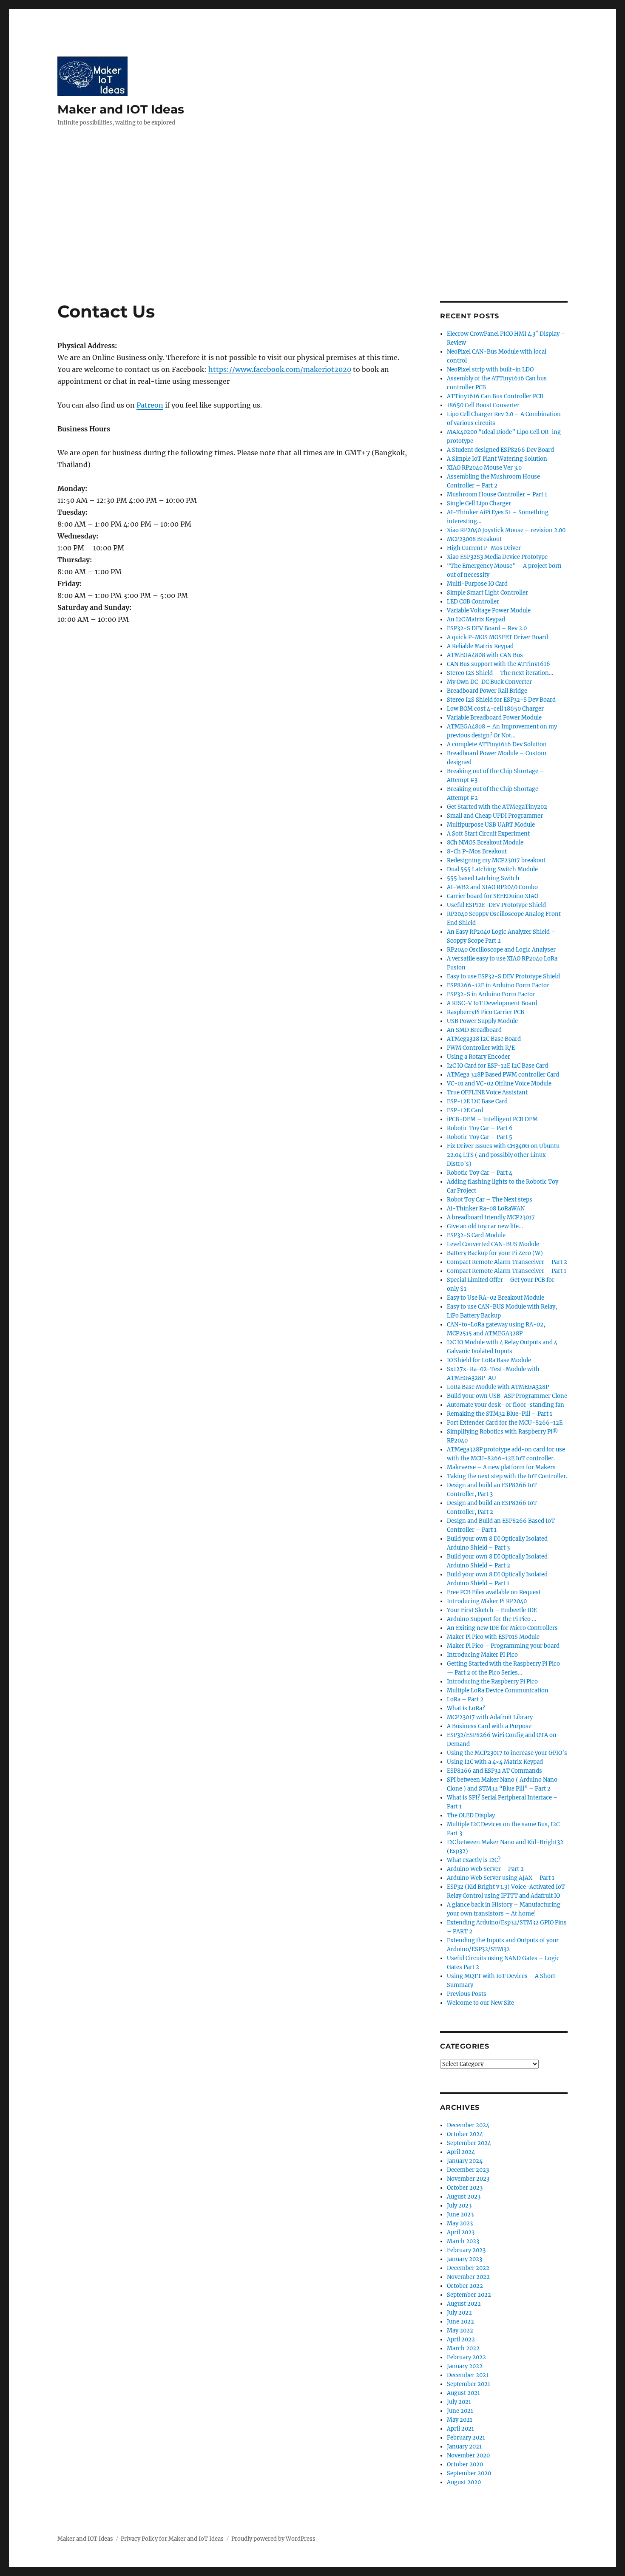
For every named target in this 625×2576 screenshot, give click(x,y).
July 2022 (459, 2313)
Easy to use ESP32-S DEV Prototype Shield (503, 976)
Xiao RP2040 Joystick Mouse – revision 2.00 (506, 530)
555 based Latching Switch (483, 878)
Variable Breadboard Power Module (494, 718)
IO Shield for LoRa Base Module (489, 1360)
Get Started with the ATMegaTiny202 (497, 807)
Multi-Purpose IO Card (477, 584)
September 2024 (469, 2143)
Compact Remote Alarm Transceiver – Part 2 (507, 1262)
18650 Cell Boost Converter (483, 405)
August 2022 (464, 2304)
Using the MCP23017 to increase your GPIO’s (507, 1753)
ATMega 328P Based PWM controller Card (503, 1075)
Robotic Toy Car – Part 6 (480, 1128)
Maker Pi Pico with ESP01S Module (493, 1637)
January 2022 (465, 2366)
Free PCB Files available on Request (494, 1592)
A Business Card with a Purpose (489, 1726)
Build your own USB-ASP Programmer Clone (507, 1396)
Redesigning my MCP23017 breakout (496, 860)
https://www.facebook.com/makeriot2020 (280, 369)
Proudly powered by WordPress (273, 2539)
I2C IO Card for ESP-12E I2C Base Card (497, 1066)
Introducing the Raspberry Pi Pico (492, 1682)
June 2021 (460, 2411)
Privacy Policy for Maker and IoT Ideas (172, 2539)
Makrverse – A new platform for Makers (501, 1467)
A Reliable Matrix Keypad (480, 646)
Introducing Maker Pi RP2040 (487, 1601)
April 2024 (461, 2152)
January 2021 (464, 2447)
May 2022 (460, 2331)
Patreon (150, 405)
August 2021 (463, 2393)
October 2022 (465, 2286)
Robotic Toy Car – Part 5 (480, 1137)
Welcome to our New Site (480, 2003)
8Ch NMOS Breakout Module (485, 843)
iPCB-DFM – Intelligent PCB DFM (492, 1119)
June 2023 (460, 2215)
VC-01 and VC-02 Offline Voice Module (499, 1084)
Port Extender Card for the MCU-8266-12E (505, 1423)
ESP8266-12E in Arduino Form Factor (498, 985)
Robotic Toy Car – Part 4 (480, 1173)
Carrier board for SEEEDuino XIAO (493, 896)
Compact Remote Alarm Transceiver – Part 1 (507, 1271)
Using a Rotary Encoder (479, 1057)
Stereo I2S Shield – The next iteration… (500, 673)
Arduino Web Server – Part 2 (485, 1869)
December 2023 (468, 2170)
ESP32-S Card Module (476, 1235)
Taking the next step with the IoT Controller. (507, 1476)
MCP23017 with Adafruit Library (490, 1717)
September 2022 (469, 2295)
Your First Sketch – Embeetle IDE (492, 1610)
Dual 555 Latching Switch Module (492, 869)
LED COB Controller (473, 602)
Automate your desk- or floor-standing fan (506, 1405)
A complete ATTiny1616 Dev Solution (497, 744)
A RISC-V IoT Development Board (492, 1003)
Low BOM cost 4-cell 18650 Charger (495, 709)
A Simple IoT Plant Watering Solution (497, 459)
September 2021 (469, 2384)
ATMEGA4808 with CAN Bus (485, 655)
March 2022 (463, 2348)
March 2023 (463, 2241)
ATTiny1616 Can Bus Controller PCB (495, 396)
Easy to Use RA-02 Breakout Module (496, 1298)
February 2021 (466, 2438)
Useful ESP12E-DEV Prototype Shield (496, 905)
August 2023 (464, 2197)
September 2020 (469, 2473)
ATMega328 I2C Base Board (484, 1039)
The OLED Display (471, 1815)
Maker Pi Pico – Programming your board (503, 1646)
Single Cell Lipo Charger (479, 503)
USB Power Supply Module (482, 1021)
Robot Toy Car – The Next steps (490, 1200)
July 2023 (459, 2206)
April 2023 (461, 2232)
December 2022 (468, 2268)
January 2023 (464, 2259)
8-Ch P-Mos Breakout (477, 852)
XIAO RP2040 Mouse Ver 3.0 (484, 468)
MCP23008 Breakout (474, 539)
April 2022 (461, 2339)
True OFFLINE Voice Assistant (487, 1092)
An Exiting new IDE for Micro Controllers (502, 1628)
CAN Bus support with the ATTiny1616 (499, 664)
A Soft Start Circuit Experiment (488, 834)
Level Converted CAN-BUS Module (493, 1244)
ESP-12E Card (465, 1110)
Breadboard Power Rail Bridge (487, 691)
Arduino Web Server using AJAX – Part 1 (501, 1878)
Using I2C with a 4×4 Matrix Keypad (495, 1762)
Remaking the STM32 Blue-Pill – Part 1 (500, 1414)
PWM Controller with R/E (481, 1048)
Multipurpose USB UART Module (491, 825)
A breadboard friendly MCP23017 (491, 1217)
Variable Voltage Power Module (489, 611)
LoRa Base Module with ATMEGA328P (498, 1387)
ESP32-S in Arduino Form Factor (491, 994)
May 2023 (460, 2223)
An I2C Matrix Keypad (476, 619)
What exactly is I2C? (474, 1860)
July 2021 (459, 2402)
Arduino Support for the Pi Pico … (491, 1619)
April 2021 (460, 2429)
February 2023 (466, 2250)
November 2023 (468, 2179)
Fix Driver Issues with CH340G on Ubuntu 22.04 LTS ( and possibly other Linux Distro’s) (503, 1155)
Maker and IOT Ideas (121, 109)
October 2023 (465, 2188)
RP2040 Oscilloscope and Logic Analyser (501, 950)
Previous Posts (467, 1994)
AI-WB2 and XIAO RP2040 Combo (492, 887)
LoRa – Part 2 (465, 1699)
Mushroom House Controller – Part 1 (497, 495)
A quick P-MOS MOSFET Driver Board (497, 637)
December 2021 (468, 2375)
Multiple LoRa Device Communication (498, 1690)
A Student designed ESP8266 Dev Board (500, 450)
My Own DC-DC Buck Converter (489, 682)
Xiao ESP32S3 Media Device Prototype (497, 557)
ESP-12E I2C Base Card (477, 1101)
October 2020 (465, 2464)
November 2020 (468, 2456)
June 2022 (460, 2322)
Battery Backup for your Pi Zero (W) (495, 1253)
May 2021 (460, 2420)
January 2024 (465, 2161)
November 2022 (468, 2277)
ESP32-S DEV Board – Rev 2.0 (487, 628)
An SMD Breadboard (474, 1030)
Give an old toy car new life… (485, 1226)
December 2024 (468, 2125)
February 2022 (466, 2357)
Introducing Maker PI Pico (482, 1655)
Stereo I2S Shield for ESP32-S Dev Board (501, 700)
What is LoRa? (466, 1708)
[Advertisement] (312, 238)
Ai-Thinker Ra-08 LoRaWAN (486, 1209)
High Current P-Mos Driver (484, 548)
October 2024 (465, 2134)
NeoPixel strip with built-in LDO (490, 370)
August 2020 (464, 2482)
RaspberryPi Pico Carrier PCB (486, 1012)
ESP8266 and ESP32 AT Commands (494, 1771)
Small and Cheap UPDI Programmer (495, 816)
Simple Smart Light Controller (487, 593)
